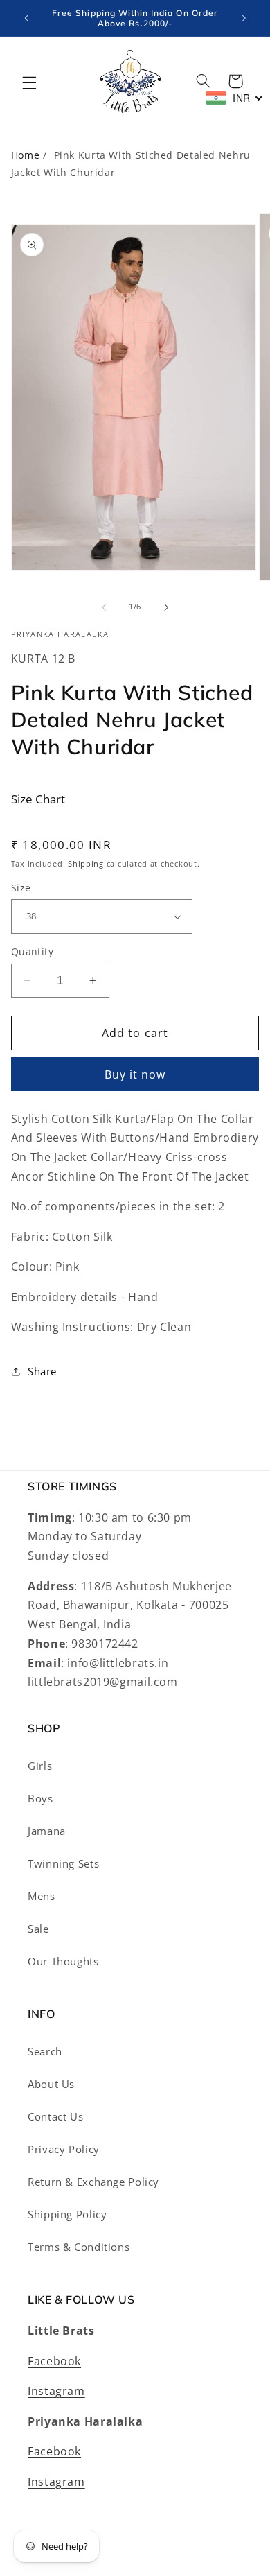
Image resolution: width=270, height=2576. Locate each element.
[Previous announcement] (26, 18)
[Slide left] (104, 607)
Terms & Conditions (79, 2247)
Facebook (54, 2361)
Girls (40, 1766)
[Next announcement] (244, 18)
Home (26, 155)
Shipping (86, 864)
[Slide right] (166, 607)
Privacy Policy (64, 2149)
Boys (40, 1798)
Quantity (32, 951)
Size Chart (38, 799)
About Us (51, 2084)
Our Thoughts (63, 1961)
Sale (38, 1929)
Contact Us (55, 2116)
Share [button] (42, 1371)
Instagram (56, 2391)
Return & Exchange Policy (93, 2182)
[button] (29, 82)
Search (45, 2051)
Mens (42, 1896)
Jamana (47, 1831)
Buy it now (135, 1074)
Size (21, 888)
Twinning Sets (63, 1863)
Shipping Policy (67, 2214)
